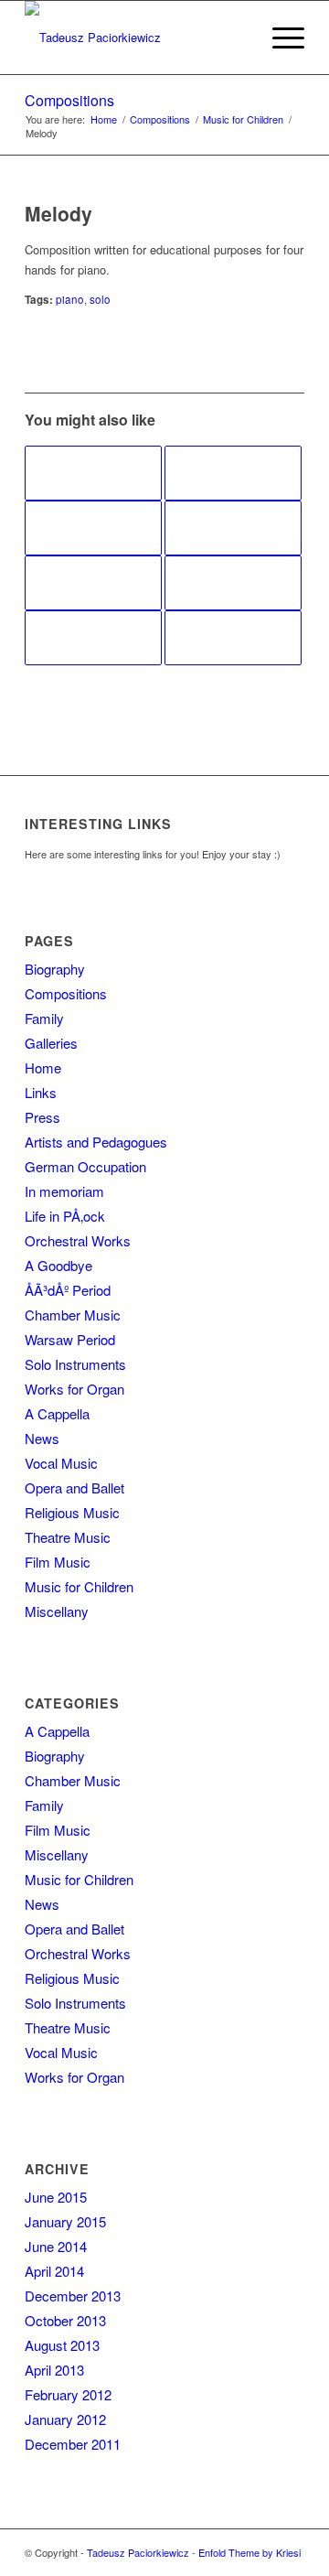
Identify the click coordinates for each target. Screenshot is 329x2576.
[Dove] (93, 473)
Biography (55, 969)
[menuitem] (236, 38)
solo (100, 299)
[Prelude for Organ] (93, 638)
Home (43, 1067)
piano (70, 299)
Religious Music (72, 1512)
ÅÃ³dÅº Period (68, 1290)
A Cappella (57, 1413)
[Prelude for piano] (93, 528)
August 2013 (62, 2345)
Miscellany (57, 1611)
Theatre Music (68, 1537)
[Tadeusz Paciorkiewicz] (137, 38)
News (42, 1438)
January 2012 (65, 2419)
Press (42, 1117)
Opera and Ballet (74, 1487)
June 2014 (56, 2246)
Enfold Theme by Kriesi (249, 2552)
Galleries (51, 1043)
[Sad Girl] (233, 638)
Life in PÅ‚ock (65, 1216)
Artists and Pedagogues (96, 1142)
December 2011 (73, 2444)
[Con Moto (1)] (233, 528)
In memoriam (64, 1191)
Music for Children (79, 1586)
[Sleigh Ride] (233, 473)
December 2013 (73, 2296)
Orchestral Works (78, 1240)
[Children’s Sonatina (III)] (93, 583)
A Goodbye (58, 1265)
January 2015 (65, 2221)
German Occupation (85, 1166)
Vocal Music (61, 1463)
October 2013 (65, 2320)
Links (41, 1092)
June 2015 (56, 2197)
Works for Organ (74, 1389)
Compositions (69, 100)
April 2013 (54, 2370)
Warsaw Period (70, 1339)
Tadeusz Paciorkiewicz (138, 2552)
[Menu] (279, 38)
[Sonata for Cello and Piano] (233, 583)
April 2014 (54, 2271)
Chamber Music (73, 1315)
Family (44, 1018)
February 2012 (68, 2394)
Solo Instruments (75, 1364)
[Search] (236, 38)
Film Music (58, 1562)
